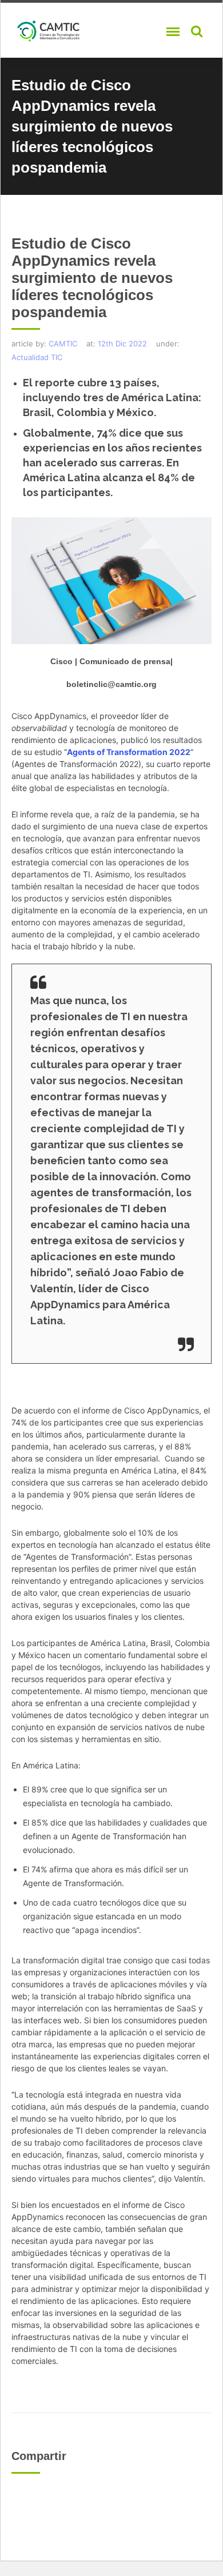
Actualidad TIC (37, 357)
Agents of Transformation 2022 (129, 752)
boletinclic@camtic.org (111, 684)
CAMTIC (63, 344)
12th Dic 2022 (122, 344)
